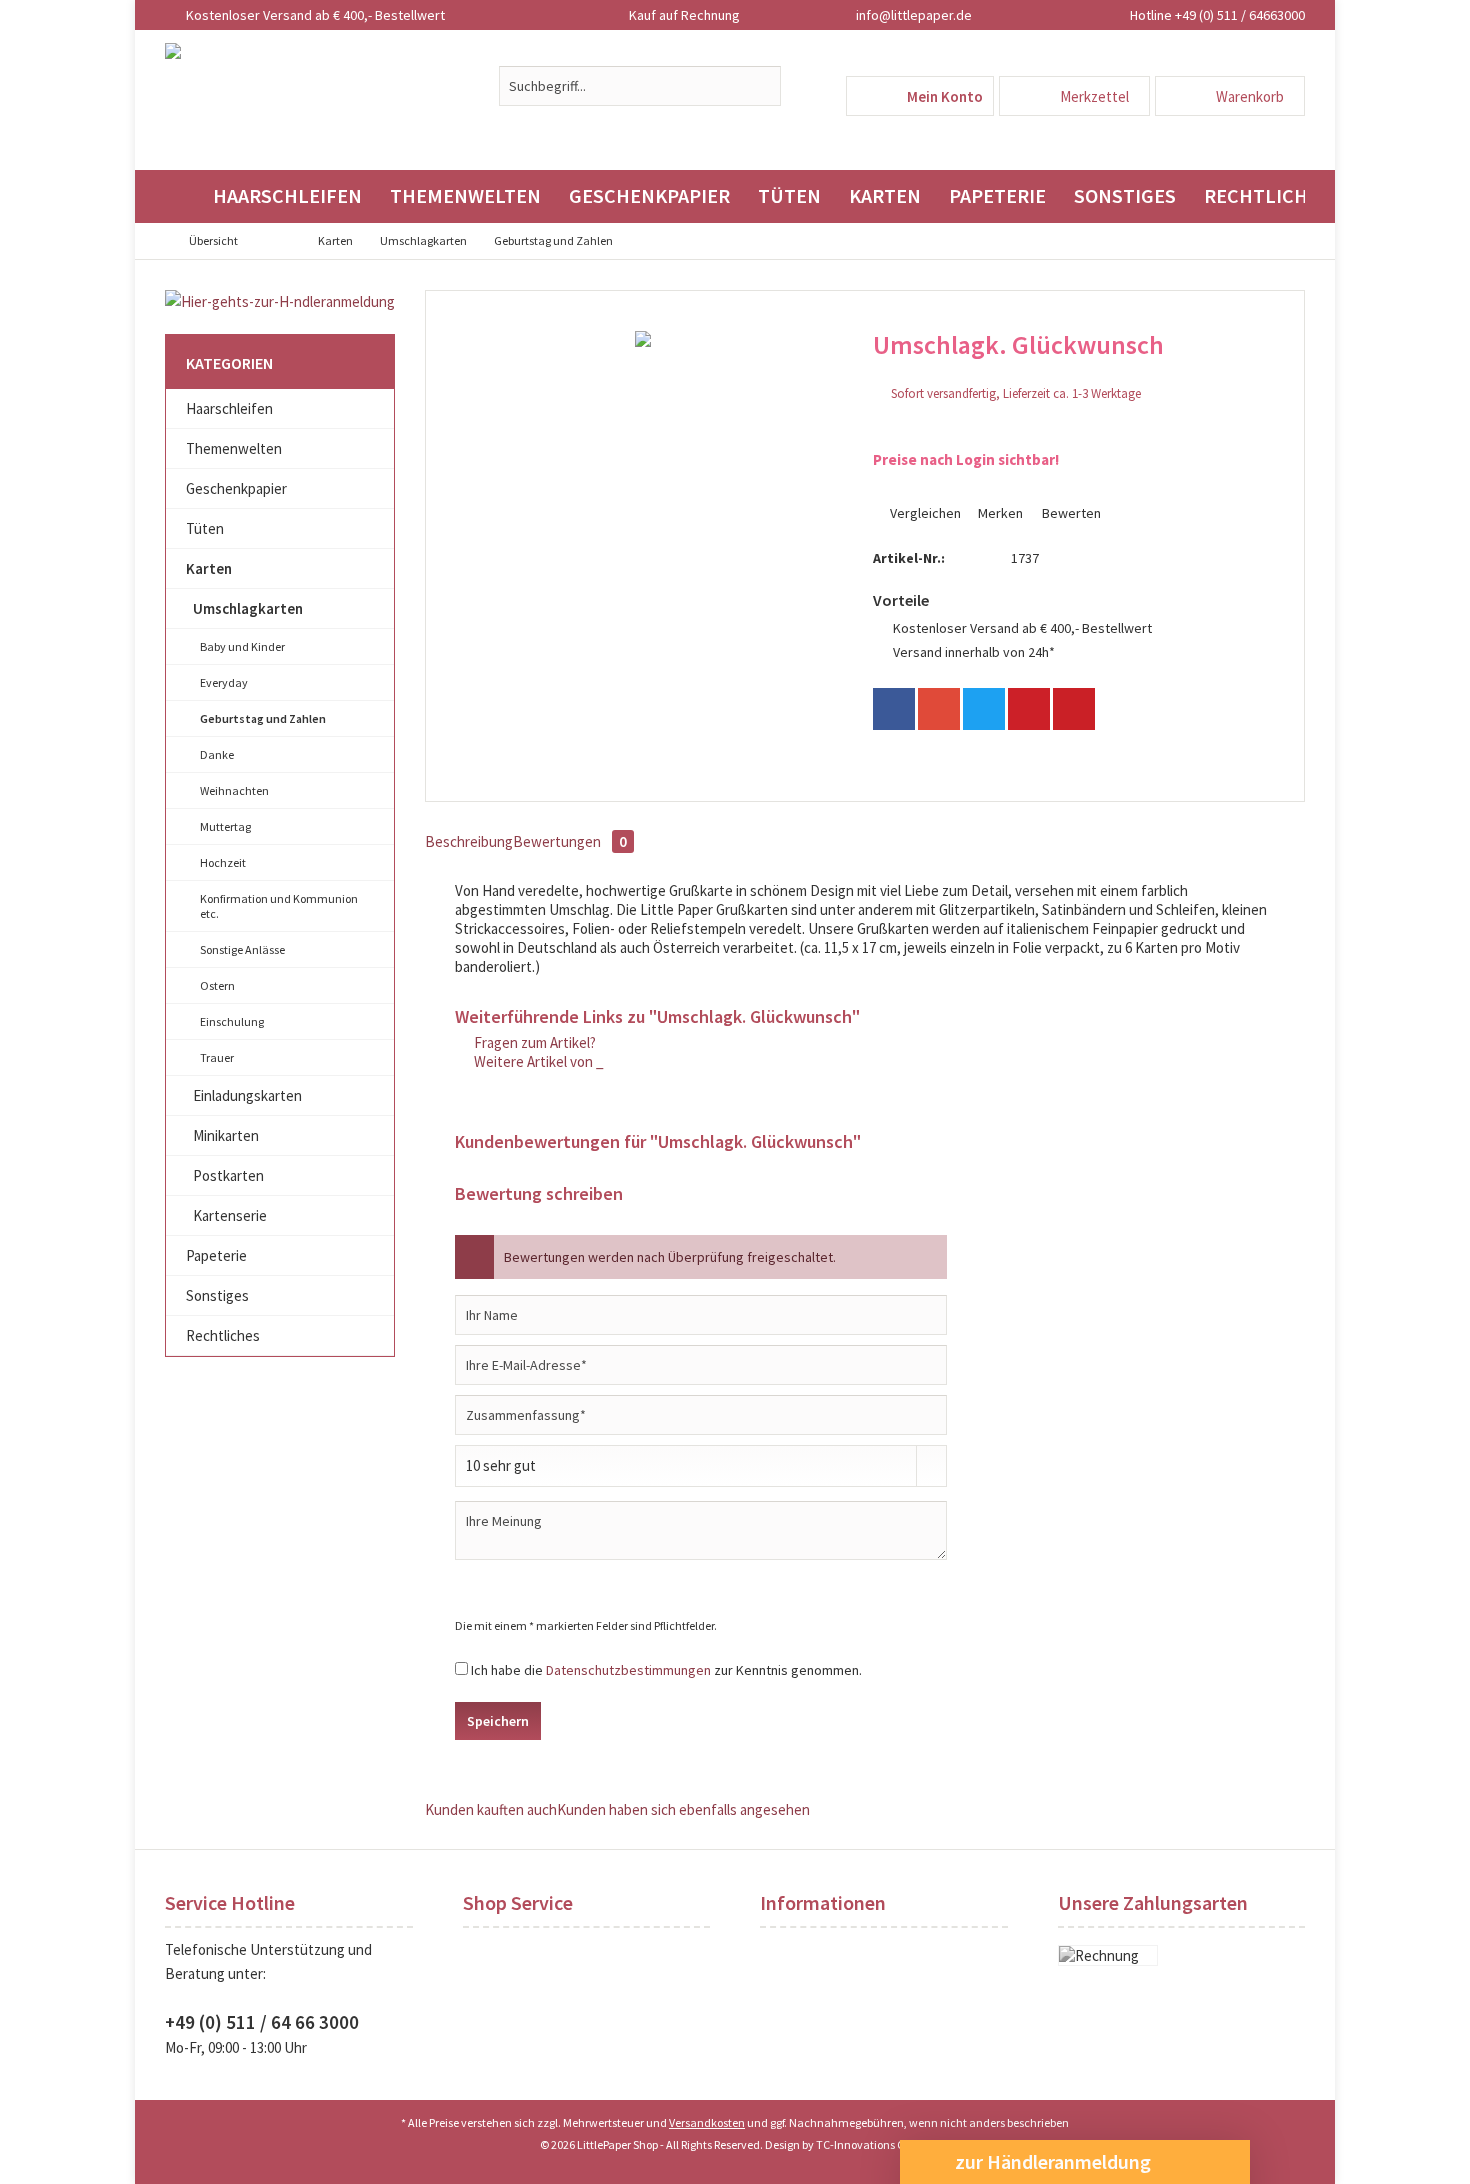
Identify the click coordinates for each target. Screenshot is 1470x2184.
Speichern (498, 1721)
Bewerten (1070, 513)
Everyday (224, 682)
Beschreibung (469, 841)
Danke (217, 754)
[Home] (182, 196)
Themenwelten (234, 448)
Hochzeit (223, 862)
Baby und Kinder (242, 646)
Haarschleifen (229, 408)
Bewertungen (570, 841)
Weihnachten (234, 790)
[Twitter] (984, 709)
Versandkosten (707, 2122)
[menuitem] (1230, 96)
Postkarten (228, 1175)
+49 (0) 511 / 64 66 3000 (262, 2022)
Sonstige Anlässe (242, 949)
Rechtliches (223, 1335)
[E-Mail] (1074, 709)
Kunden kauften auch (491, 1809)
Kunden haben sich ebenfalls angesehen (683, 1809)
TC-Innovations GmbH (873, 2144)
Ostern (217, 985)
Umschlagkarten (248, 608)
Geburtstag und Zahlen (263, 718)
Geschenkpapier (236, 488)
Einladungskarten (247, 1095)
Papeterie (216, 1255)
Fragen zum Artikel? (533, 1042)
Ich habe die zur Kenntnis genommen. (666, 1670)
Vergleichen (924, 513)
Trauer (217, 1057)
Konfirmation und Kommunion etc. (279, 906)
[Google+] (939, 709)
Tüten (205, 528)
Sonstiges (217, 1295)
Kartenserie (230, 1215)
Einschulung (232, 1021)
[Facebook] (894, 709)
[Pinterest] (1029, 709)
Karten (209, 568)
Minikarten (226, 1135)
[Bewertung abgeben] (1070, 371)
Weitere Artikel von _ (537, 1061)
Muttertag (225, 826)
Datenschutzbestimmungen (628, 1670)
